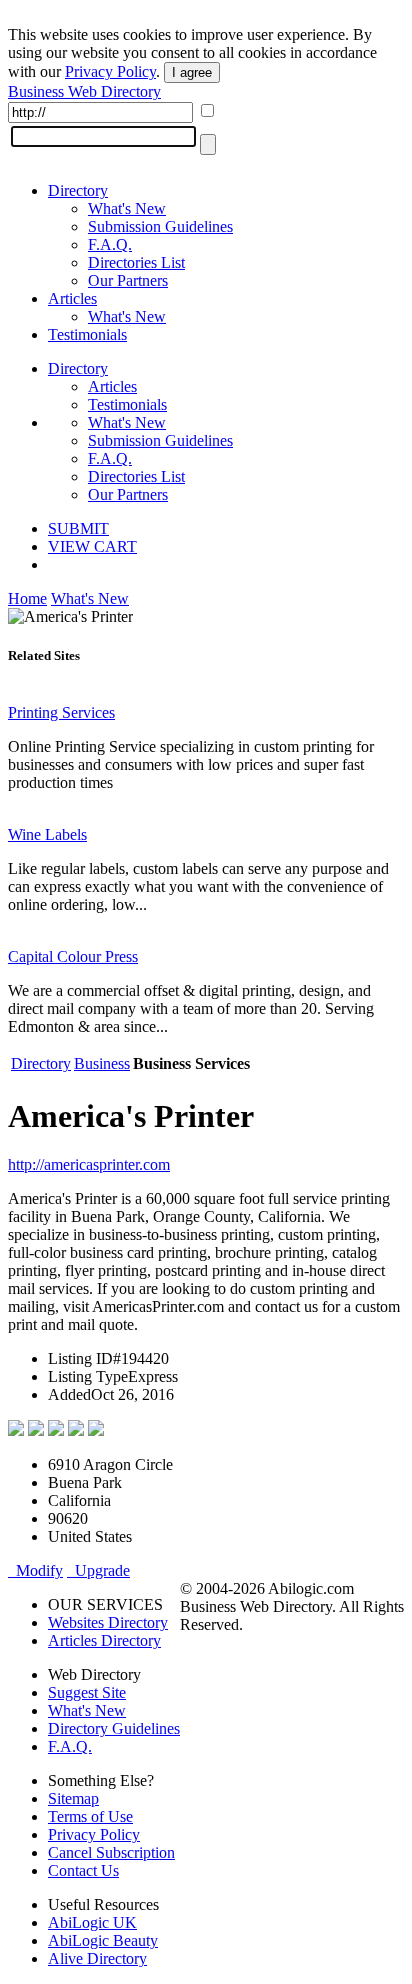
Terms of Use (90, 1816)
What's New (127, 208)
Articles (72, 298)
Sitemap (73, 1798)
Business (102, 1063)
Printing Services (61, 712)
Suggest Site (87, 1692)
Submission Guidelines (160, 226)
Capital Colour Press (73, 956)
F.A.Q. (110, 244)
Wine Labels (47, 834)
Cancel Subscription (111, 1852)
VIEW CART (92, 546)
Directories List (136, 262)
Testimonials (87, 334)
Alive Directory (97, 1958)
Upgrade (98, 1570)
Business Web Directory (84, 91)
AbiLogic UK (92, 1922)
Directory (78, 190)
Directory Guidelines (114, 1728)
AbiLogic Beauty (103, 1940)
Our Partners (128, 280)
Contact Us (83, 1870)
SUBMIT (78, 528)
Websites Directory (108, 1622)
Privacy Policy (110, 71)
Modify (35, 1570)
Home (27, 598)
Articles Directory (104, 1640)
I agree (192, 72)
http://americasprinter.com (89, 1164)
